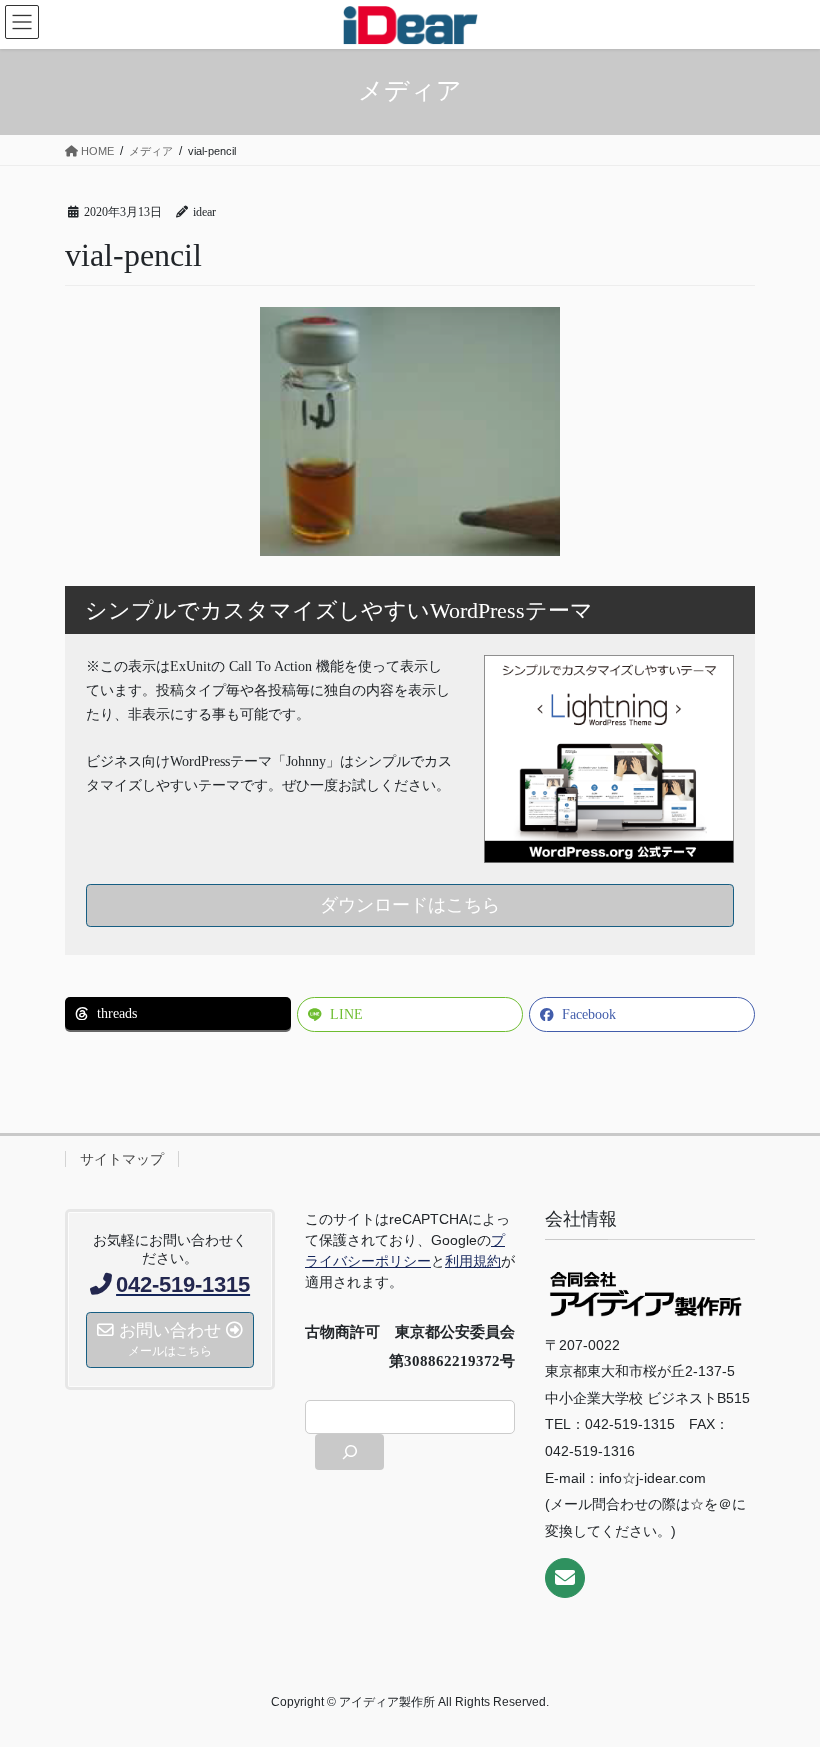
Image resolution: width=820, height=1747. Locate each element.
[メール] (565, 1578)
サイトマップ (122, 1159)
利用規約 (473, 1261)
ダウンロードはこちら (410, 905)
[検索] (349, 1452)
